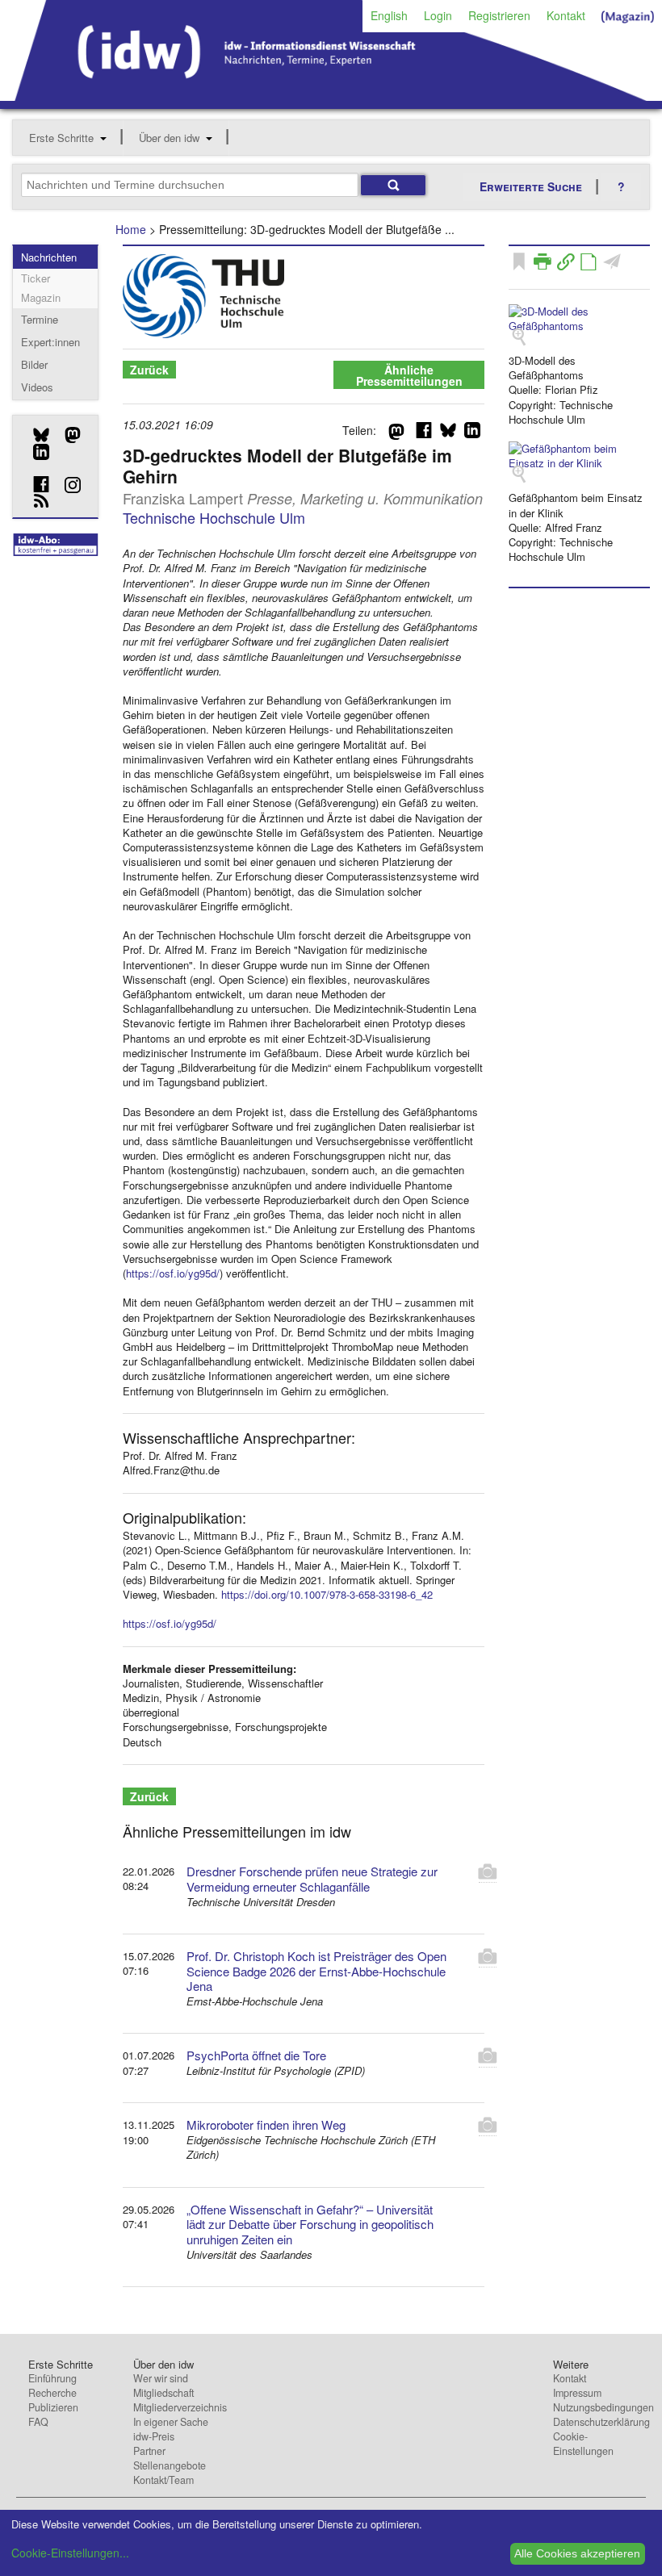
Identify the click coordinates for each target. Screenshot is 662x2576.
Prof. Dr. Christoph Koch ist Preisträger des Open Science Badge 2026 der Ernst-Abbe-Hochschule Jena (316, 1971)
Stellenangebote (170, 2465)
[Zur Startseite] (331, 95)
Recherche (52, 2393)
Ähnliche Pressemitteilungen (409, 375)
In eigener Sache (171, 2422)
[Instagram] (67, 485)
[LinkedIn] (35, 452)
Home (131, 229)
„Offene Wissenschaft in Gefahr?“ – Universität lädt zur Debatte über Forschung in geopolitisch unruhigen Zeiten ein (310, 2225)
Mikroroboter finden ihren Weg (266, 2124)
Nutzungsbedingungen (603, 2407)
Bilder (34, 364)
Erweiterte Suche (531, 186)
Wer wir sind (161, 2378)
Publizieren (53, 2407)
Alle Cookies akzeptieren (577, 2553)
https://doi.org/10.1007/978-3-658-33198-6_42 (327, 1594)
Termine (40, 319)
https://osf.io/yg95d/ (173, 1273)
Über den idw (169, 138)
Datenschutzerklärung (601, 2422)
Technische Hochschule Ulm (214, 517)
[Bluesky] (35, 435)
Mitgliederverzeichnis (180, 2407)
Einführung (52, 2378)
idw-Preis (154, 2436)
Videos (37, 387)
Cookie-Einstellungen (583, 2444)
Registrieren (499, 15)
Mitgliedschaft (163, 2393)
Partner (149, 2451)
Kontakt (566, 15)
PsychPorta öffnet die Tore (256, 2055)
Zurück (149, 370)
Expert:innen (50, 342)
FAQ (38, 2422)
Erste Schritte (61, 138)
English (389, 15)
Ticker (36, 278)
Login (438, 15)
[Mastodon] (67, 435)
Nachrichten (49, 257)
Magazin (41, 297)
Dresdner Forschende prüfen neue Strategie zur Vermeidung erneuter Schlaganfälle (312, 1879)
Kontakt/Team (163, 2480)
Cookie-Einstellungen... (70, 2553)
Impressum (577, 2393)
